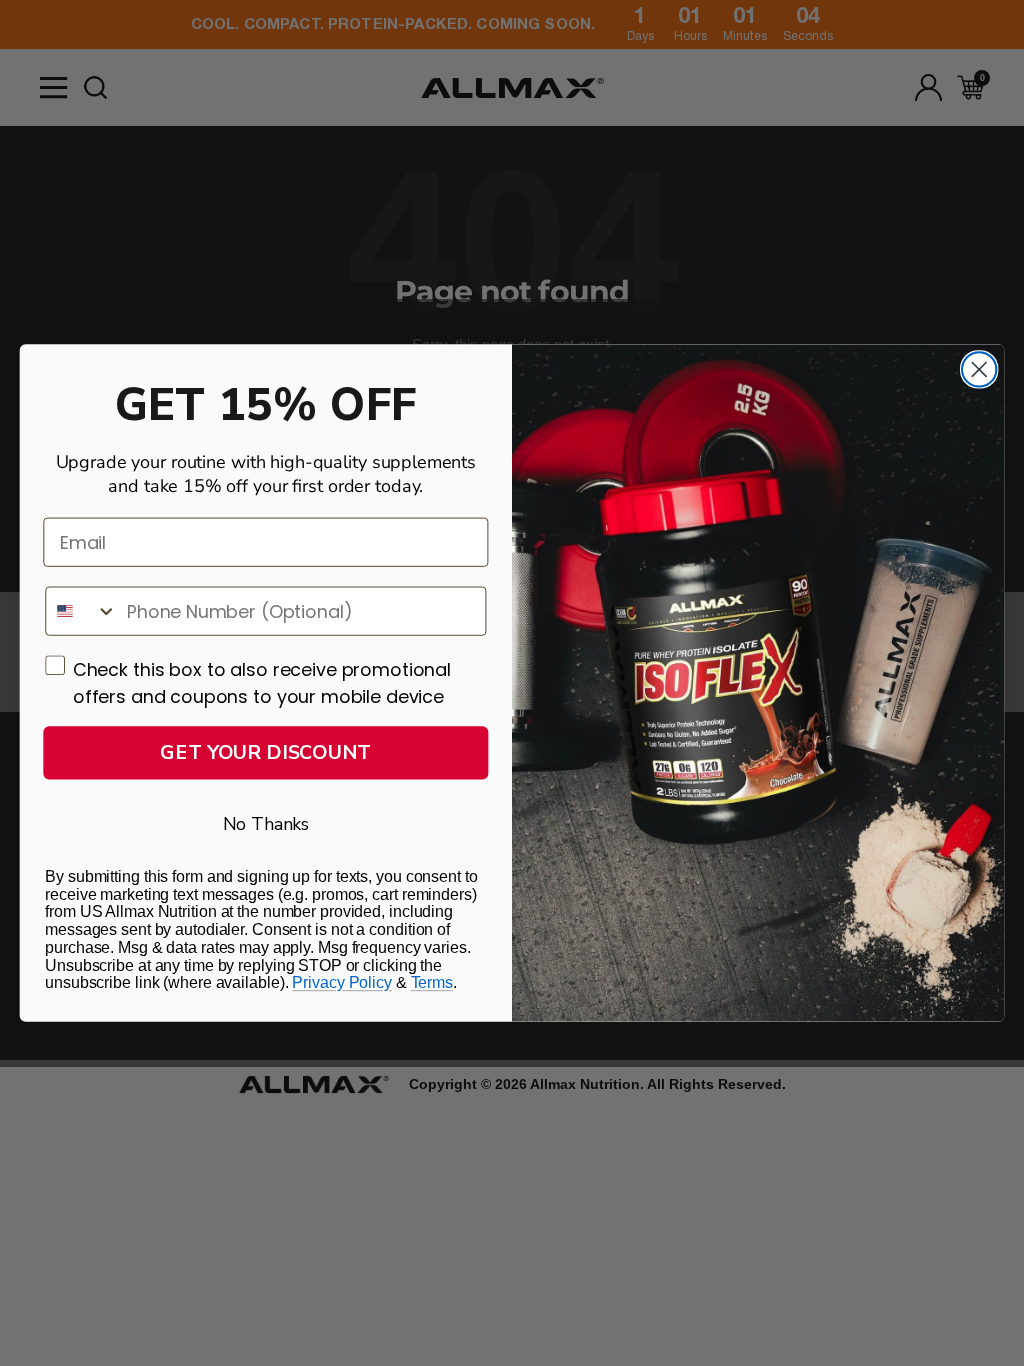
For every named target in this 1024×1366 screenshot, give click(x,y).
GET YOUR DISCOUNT (265, 752)
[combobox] (81, 610)
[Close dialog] (979, 369)
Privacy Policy (341, 982)
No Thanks (266, 824)
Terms (432, 982)
